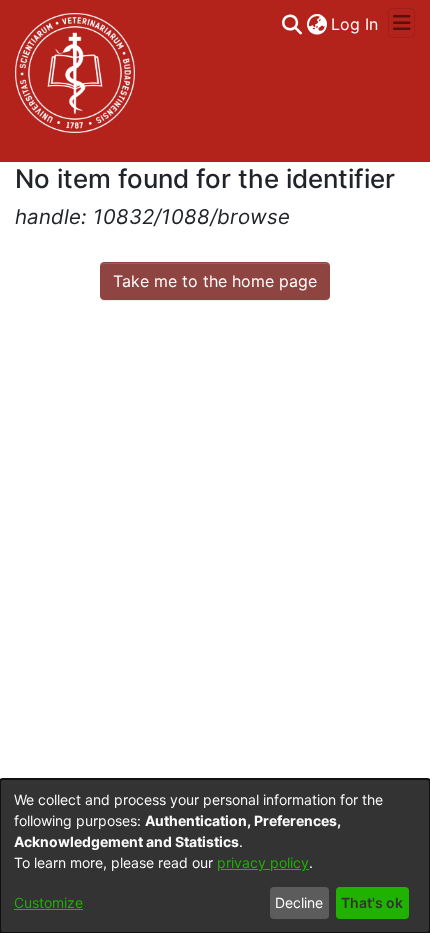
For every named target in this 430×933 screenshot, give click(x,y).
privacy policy (263, 862)
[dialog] (215, 856)
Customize (48, 902)
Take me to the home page (215, 281)
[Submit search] (291, 24)
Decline (299, 902)
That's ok (372, 902)
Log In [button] (355, 24)
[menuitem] (316, 24)
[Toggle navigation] (401, 23)
